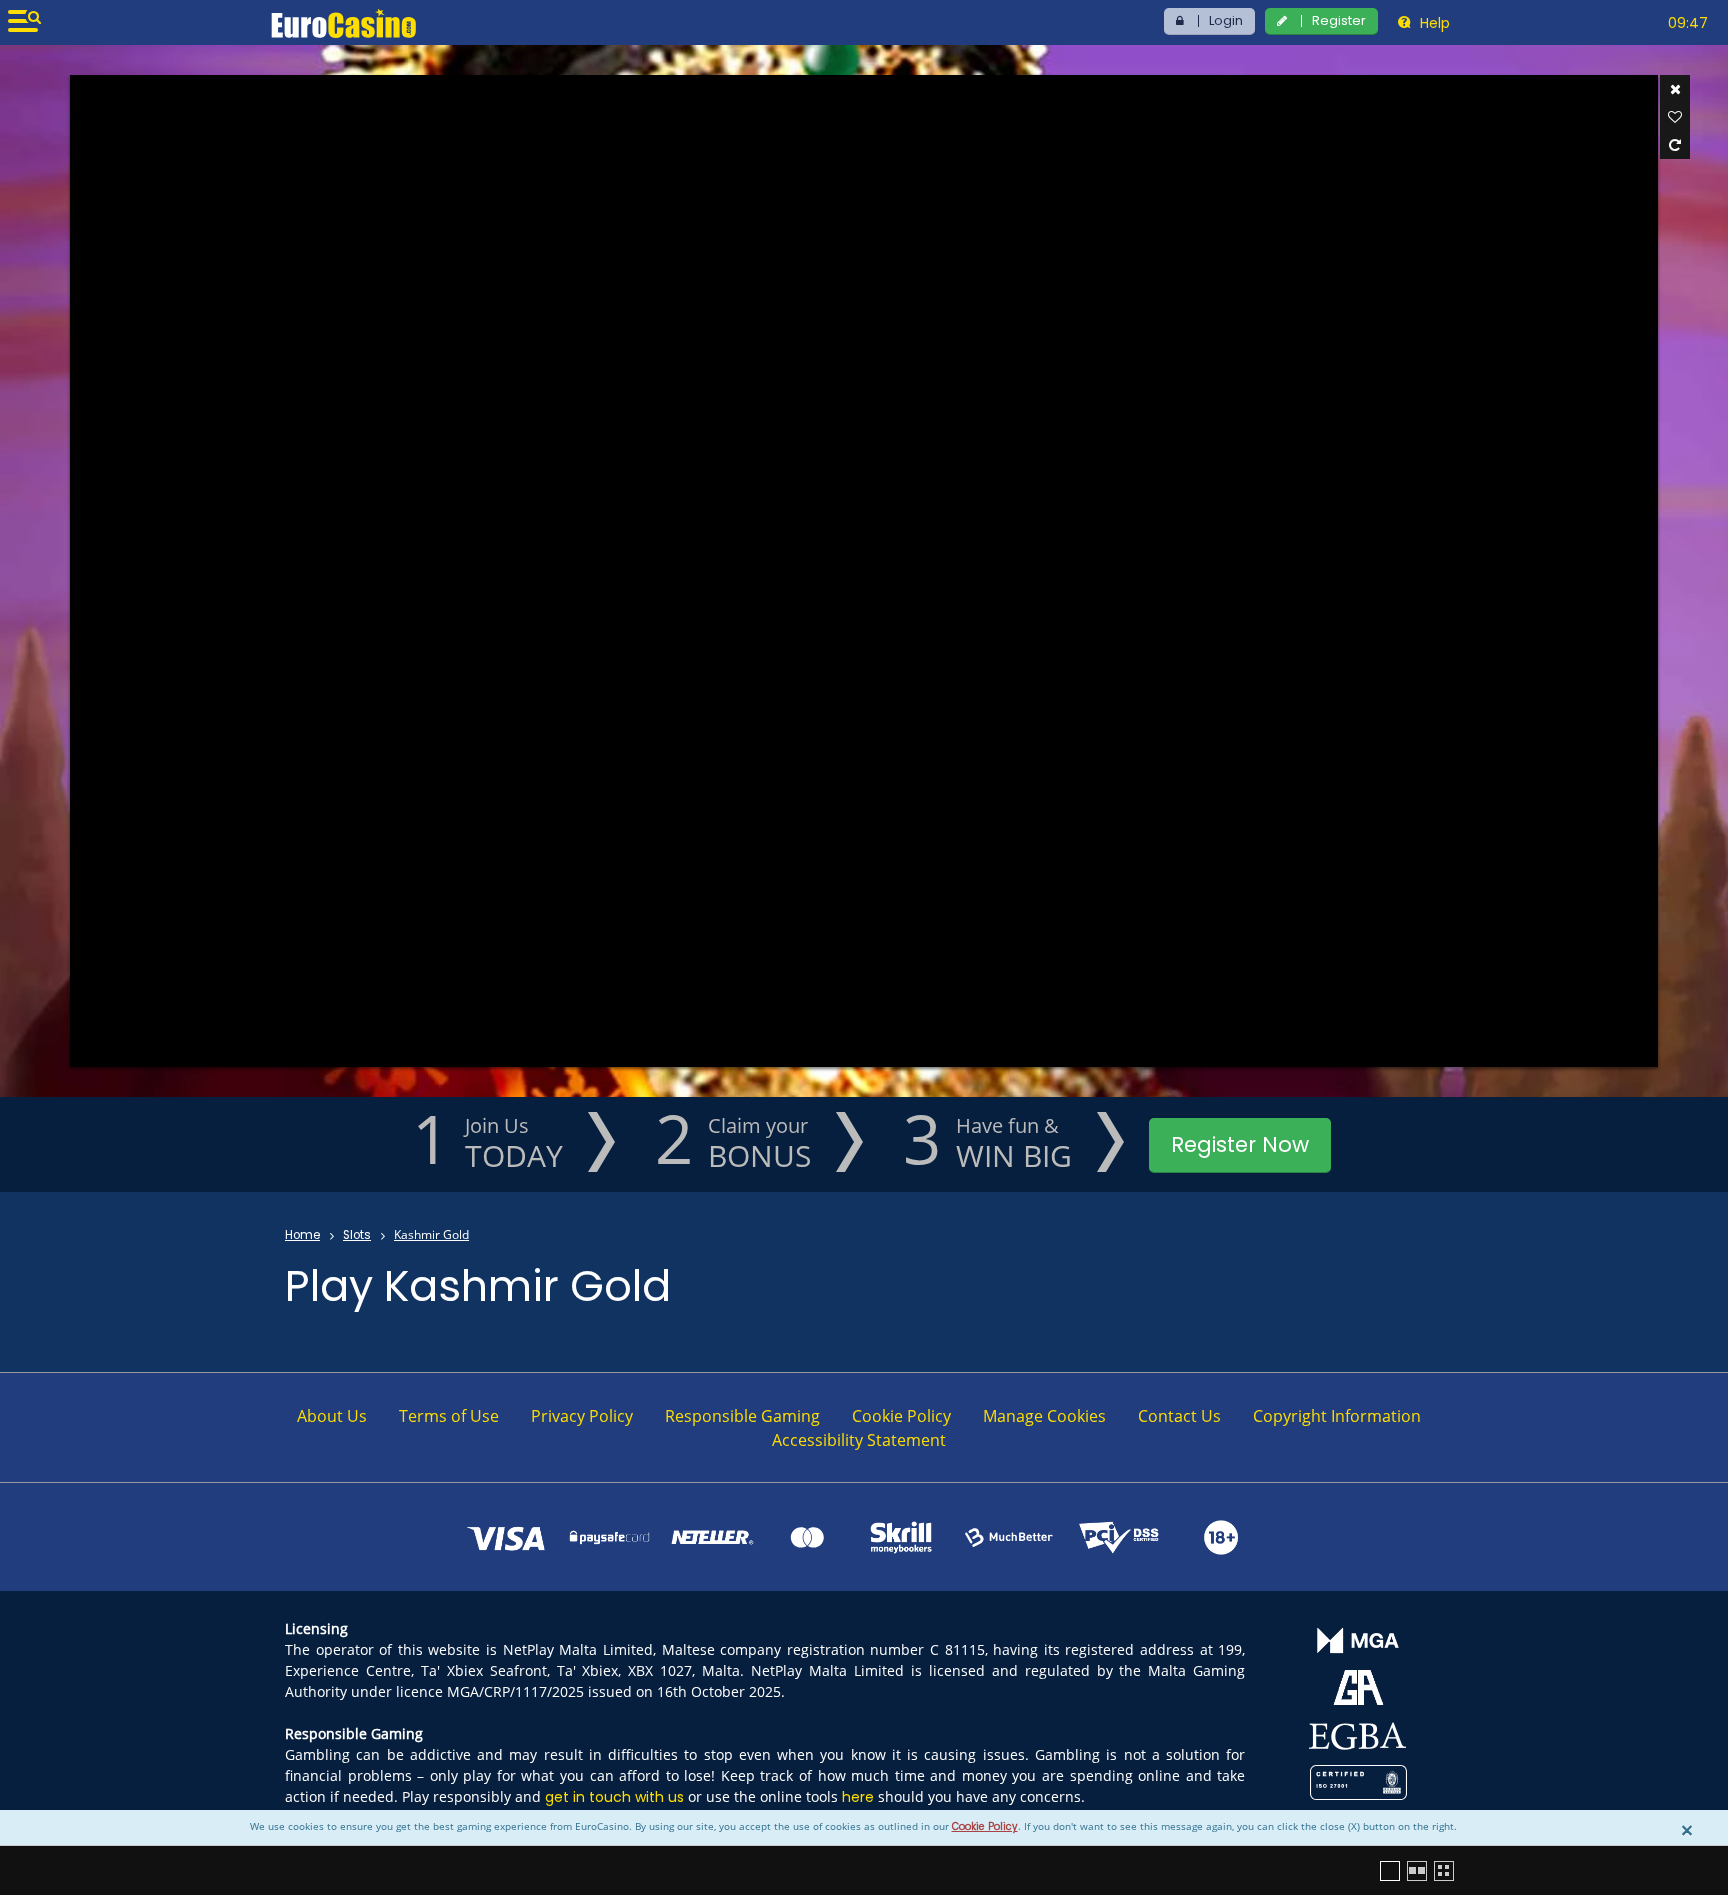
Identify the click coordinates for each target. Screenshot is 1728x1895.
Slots (357, 1235)
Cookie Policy (985, 1826)
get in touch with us (614, 1797)
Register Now (1240, 1144)
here (858, 1797)
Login (1226, 20)
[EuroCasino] (343, 23)
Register (1339, 20)
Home (302, 1235)
